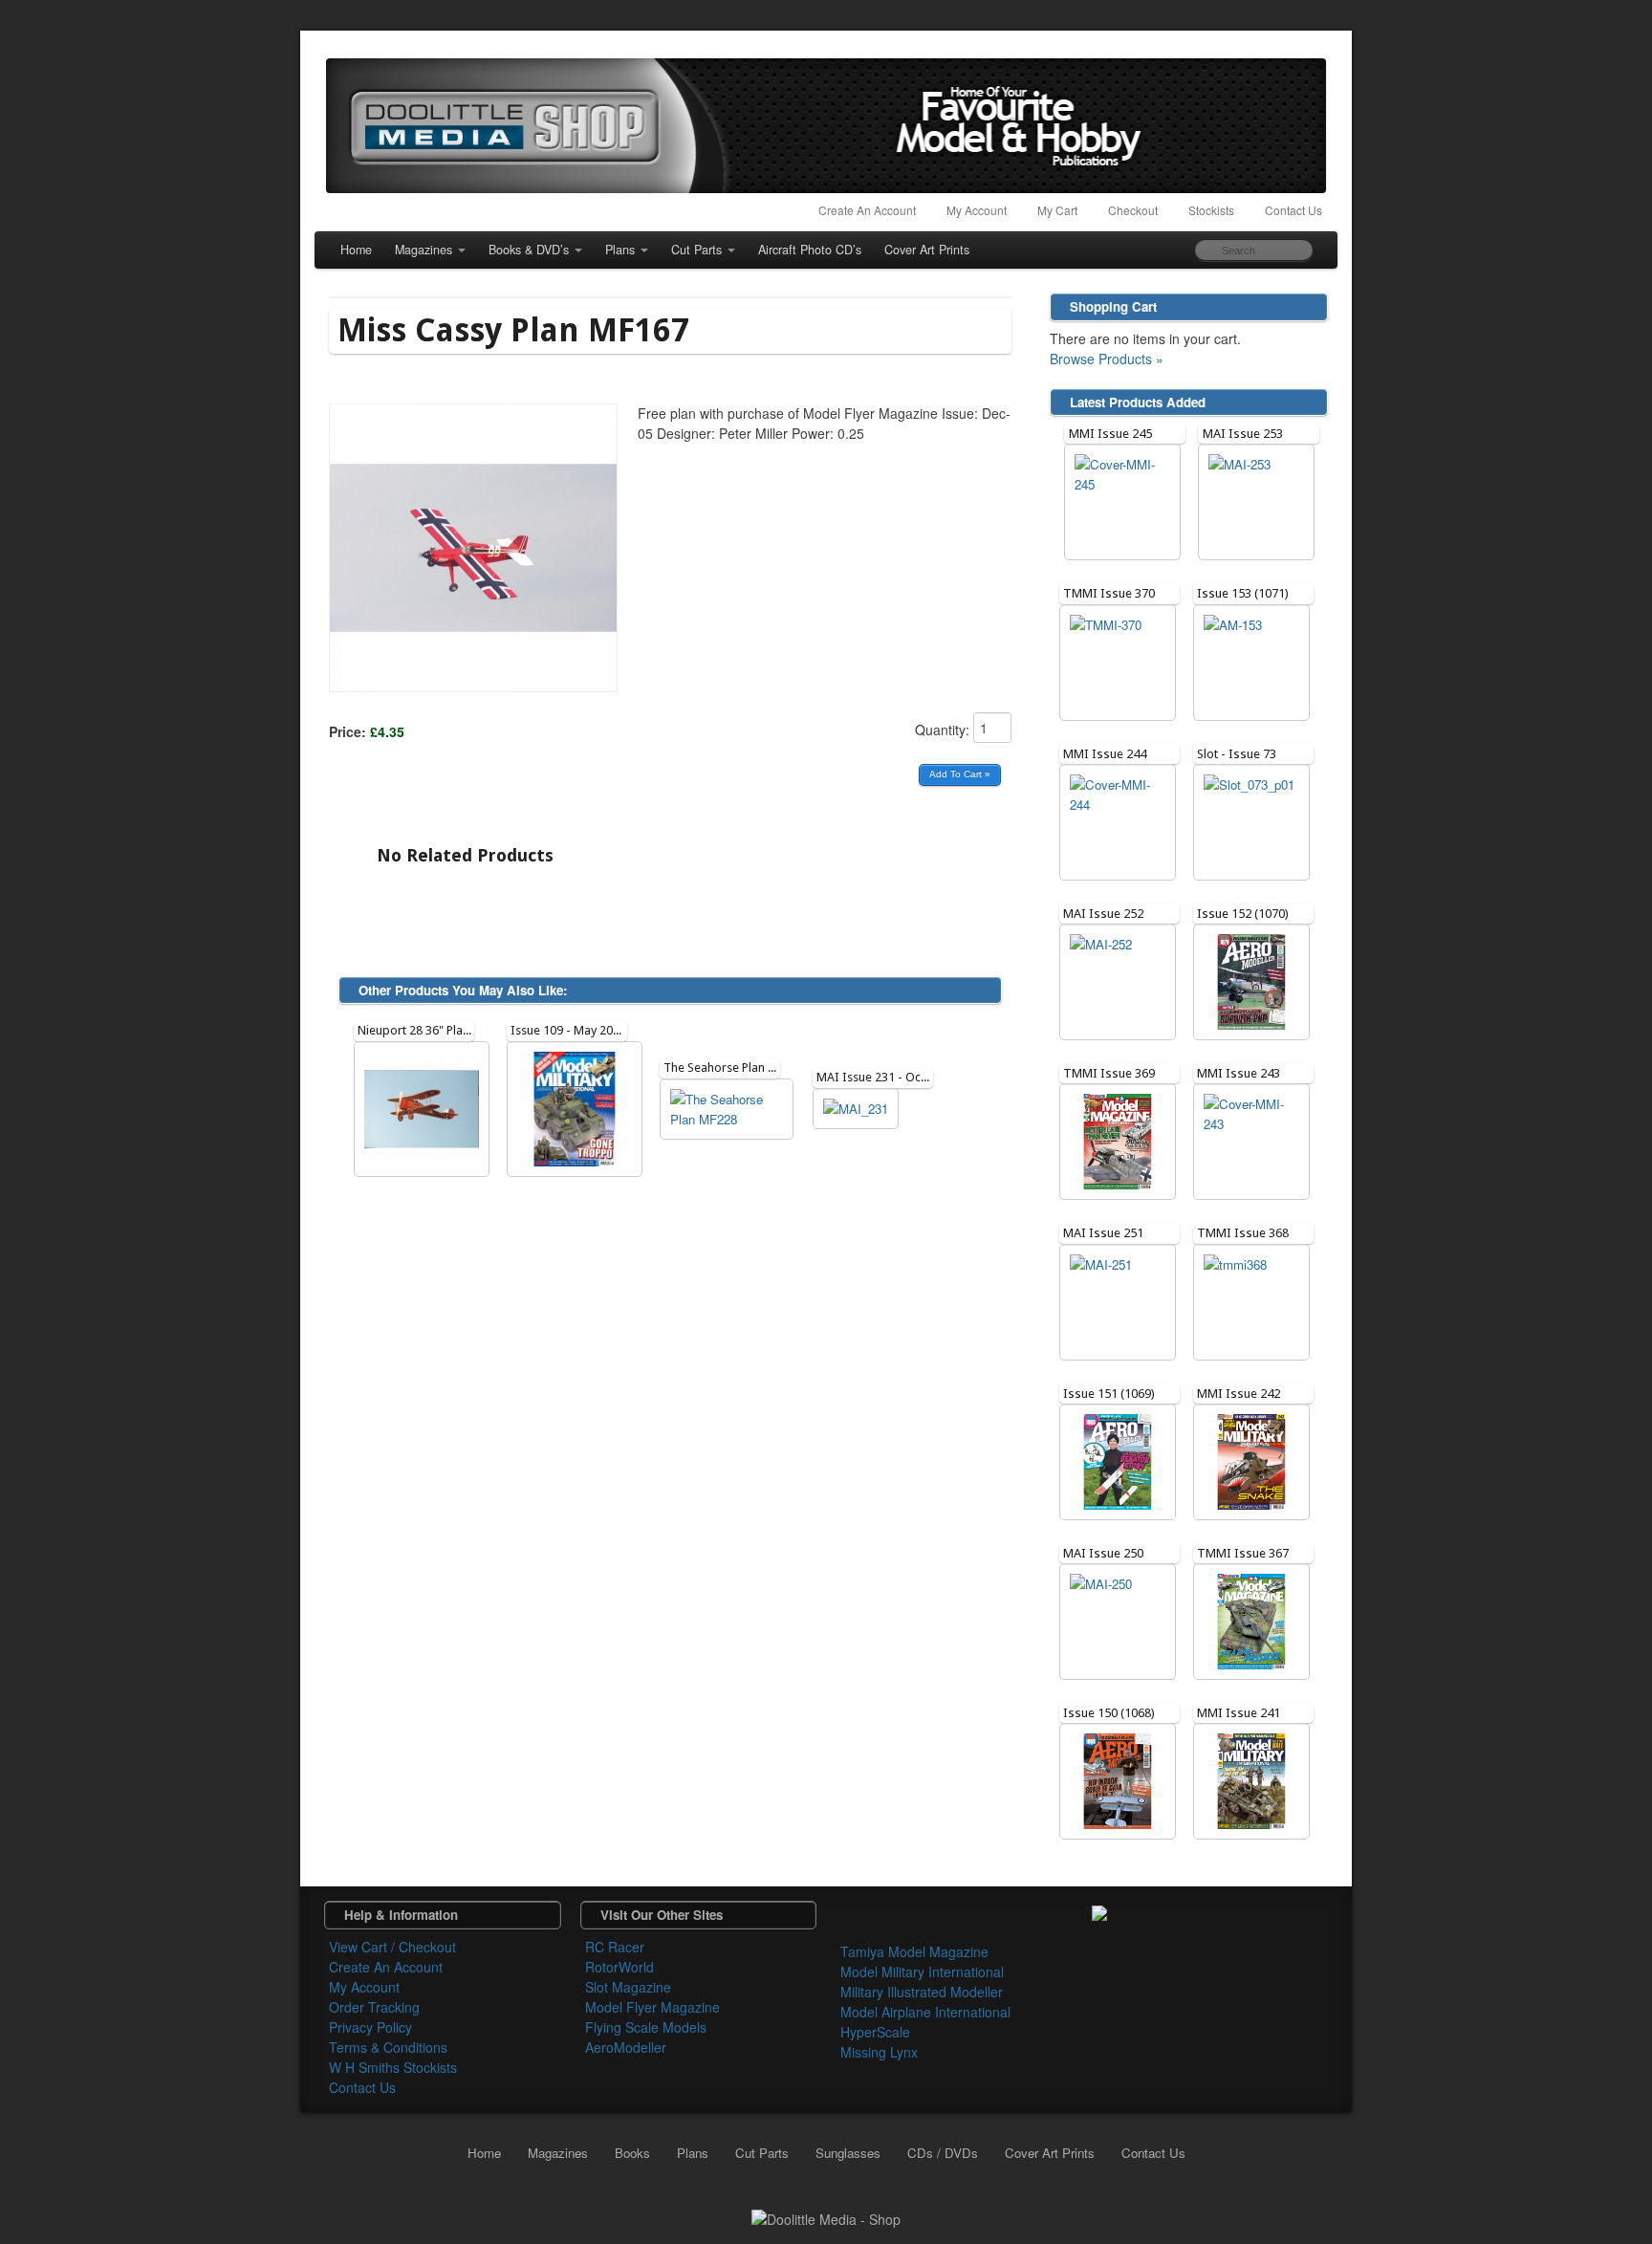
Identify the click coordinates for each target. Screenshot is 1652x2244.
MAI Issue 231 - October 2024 (899, 1077)
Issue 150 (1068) (1109, 1713)
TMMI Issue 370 (1109, 593)
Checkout (1133, 210)
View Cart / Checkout (392, 1947)
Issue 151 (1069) (1109, 1394)
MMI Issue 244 (1105, 754)
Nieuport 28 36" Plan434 (424, 1030)
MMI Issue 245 (1110, 434)
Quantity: (944, 730)
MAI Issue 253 (1243, 434)
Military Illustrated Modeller (922, 1992)
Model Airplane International (925, 2012)
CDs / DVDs (943, 2153)
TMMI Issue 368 (1243, 1233)
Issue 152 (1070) (1243, 914)
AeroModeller (626, 2047)
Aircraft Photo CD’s (810, 250)
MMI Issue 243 (1239, 1073)
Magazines (424, 250)
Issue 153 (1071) (1243, 593)
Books (632, 2153)
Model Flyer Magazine (652, 2007)
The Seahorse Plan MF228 (734, 1068)
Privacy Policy (370, 2027)
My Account (977, 210)
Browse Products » (1107, 359)
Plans (620, 250)
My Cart (1057, 210)
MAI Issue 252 (1103, 914)
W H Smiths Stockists (393, 2067)
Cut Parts (696, 250)
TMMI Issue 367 (1243, 1553)
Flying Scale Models (646, 2027)
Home (356, 250)
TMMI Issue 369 (1109, 1073)
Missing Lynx (879, 2052)
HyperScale (875, 2032)
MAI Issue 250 (1103, 1553)
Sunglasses (848, 2153)
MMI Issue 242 (1239, 1394)
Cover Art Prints (927, 250)
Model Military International (922, 1972)
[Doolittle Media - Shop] (826, 2217)
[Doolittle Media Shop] (826, 126)
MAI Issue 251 (1103, 1233)
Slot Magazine (628, 1987)
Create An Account (867, 210)
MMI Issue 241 (1239, 1713)
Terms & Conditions (388, 2047)
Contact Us (1293, 210)
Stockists (1211, 210)
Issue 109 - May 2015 (568, 1030)
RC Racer (615, 1947)
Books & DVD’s (529, 250)
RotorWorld (619, 1967)
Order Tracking (374, 2007)
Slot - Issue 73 (1237, 754)
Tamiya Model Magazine (914, 1951)
